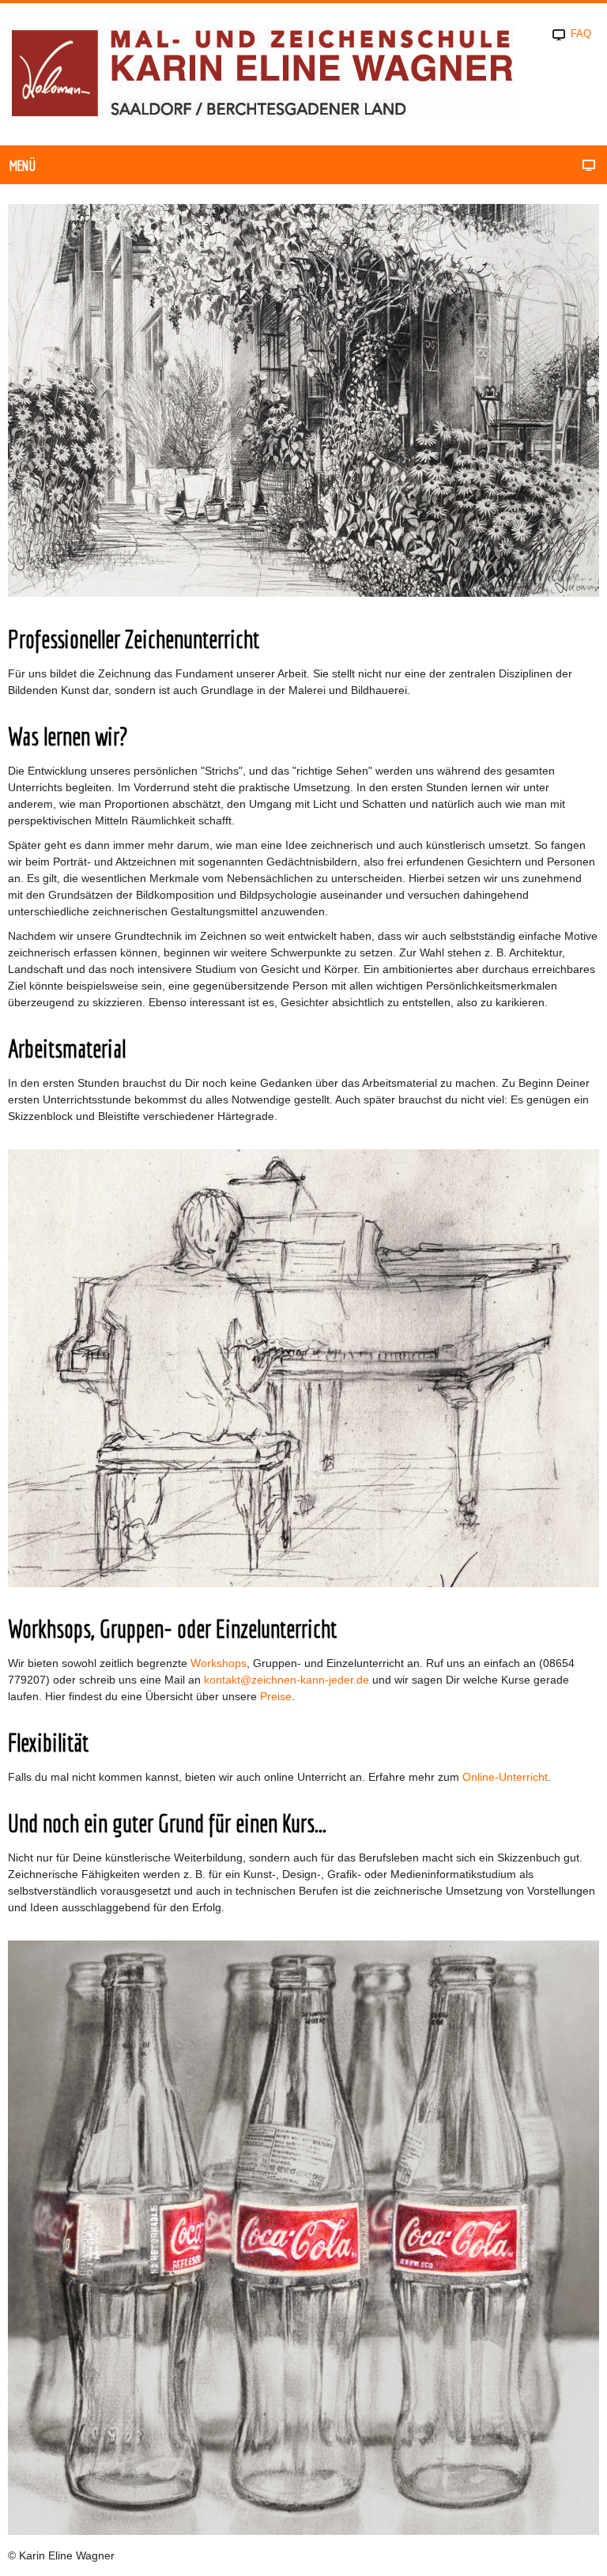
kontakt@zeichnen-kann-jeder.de (287, 1680)
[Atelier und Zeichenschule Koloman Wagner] (263, 73)
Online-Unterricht (505, 1777)
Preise (276, 1696)
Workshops (219, 1663)
